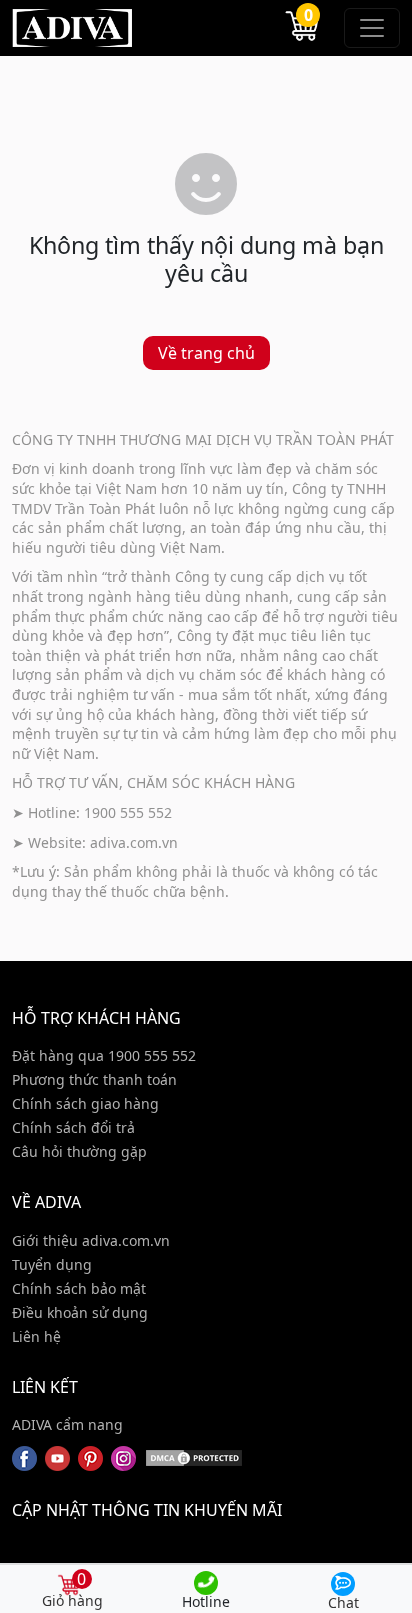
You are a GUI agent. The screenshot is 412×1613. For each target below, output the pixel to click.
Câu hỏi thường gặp (79, 1151)
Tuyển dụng (52, 1264)
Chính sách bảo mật (79, 1288)
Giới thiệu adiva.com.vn (91, 1240)
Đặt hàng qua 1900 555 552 (104, 1055)
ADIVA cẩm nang (67, 1424)
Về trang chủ (206, 353)
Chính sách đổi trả (73, 1127)
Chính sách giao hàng (85, 1103)
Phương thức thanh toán (94, 1079)
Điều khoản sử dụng (80, 1312)
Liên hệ (36, 1336)
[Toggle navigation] (372, 28)
